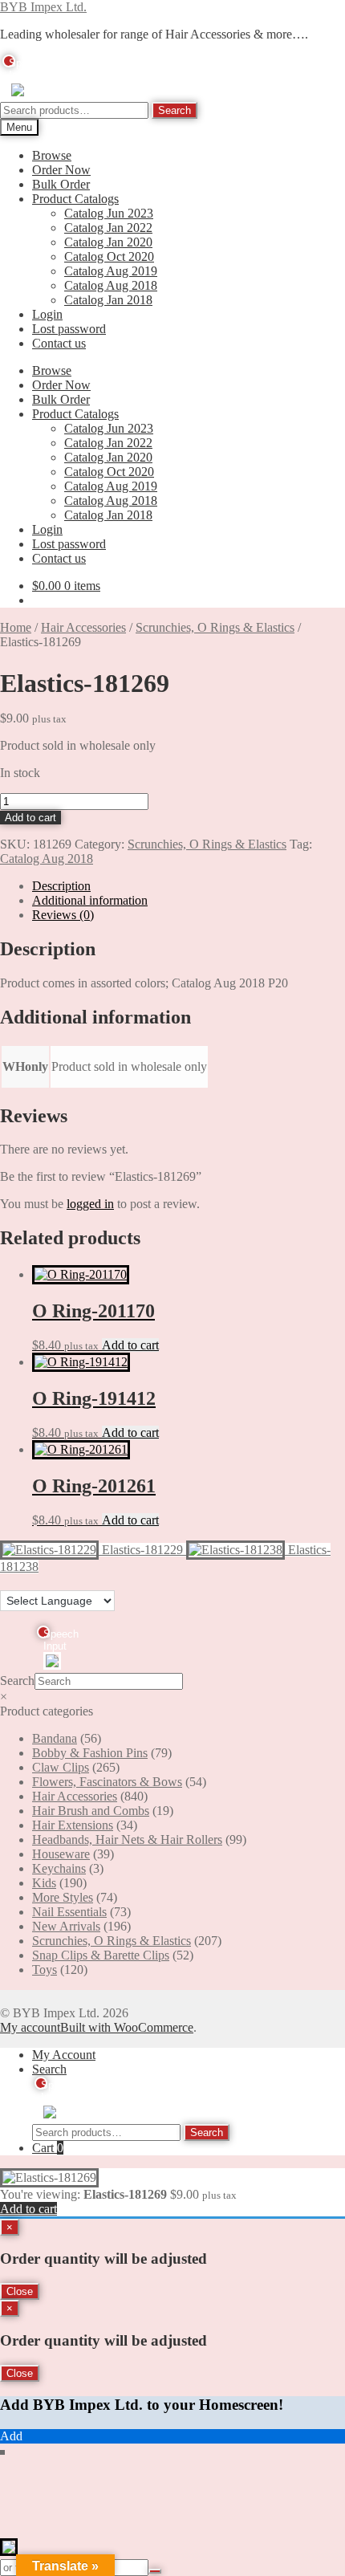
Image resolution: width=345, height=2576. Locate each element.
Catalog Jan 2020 (108, 242)
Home (16, 627)
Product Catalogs (75, 199)
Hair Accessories (83, 627)
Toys (45, 1970)
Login (47, 314)
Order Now (61, 170)
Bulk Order (61, 184)
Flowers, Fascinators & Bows (107, 1782)
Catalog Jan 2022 (108, 228)
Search (175, 110)
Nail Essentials (69, 1912)
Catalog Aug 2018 (111, 285)
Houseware (61, 1854)
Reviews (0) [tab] (63, 915)
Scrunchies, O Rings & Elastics (215, 627)
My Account (64, 2055)
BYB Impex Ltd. (43, 7)
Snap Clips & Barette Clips (101, 1955)
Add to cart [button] (130, 1345)
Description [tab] (61, 886)
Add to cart (30, 818)
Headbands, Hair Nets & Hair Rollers (127, 1839)
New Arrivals (66, 1926)
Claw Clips (61, 1767)
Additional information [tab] (90, 900)
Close (20, 2291)
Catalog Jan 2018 (108, 300)
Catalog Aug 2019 (111, 271)
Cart (48, 2148)
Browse (52, 155)
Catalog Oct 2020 (109, 256)
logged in (90, 1204)
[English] (7, 1581)
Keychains (59, 1868)
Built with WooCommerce (127, 2027)
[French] (23, 1581)
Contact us (59, 343)
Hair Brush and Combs (91, 1811)
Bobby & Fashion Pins (90, 1753)
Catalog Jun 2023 (109, 213)
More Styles (63, 1897)
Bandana (55, 1738)
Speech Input (12, 62)
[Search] (155, 2571)
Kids (44, 1883)
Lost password (69, 329)
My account (30, 2027)
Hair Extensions (73, 1825)
